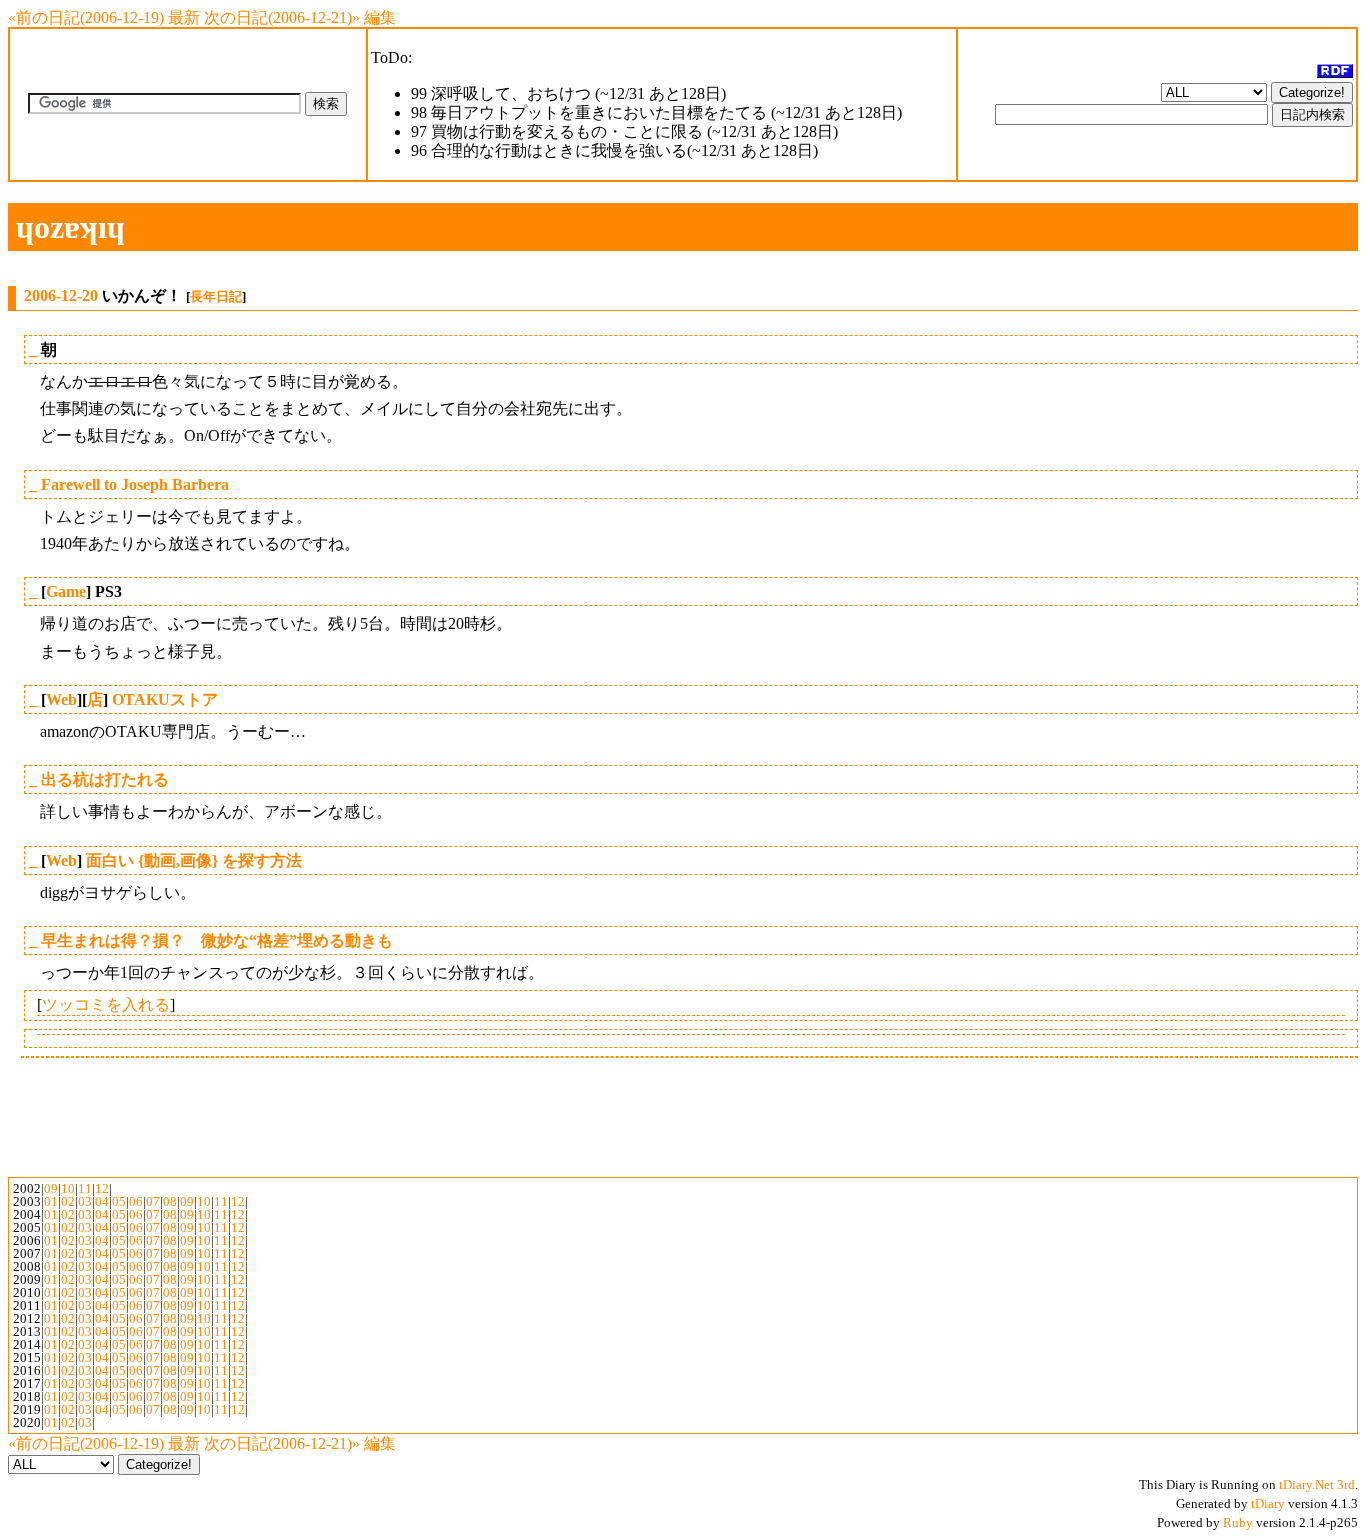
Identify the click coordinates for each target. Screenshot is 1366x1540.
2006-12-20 (61, 295)
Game (66, 591)
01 (51, 1201)
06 (136, 1201)
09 (51, 1188)
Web (61, 699)
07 (153, 1201)
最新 (184, 17)
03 (85, 1201)
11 (85, 1188)
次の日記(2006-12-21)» (282, 17)
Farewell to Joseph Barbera (135, 484)
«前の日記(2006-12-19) (86, 17)
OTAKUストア (165, 699)
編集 (380, 17)
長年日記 (216, 296)
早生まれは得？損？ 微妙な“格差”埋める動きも (217, 940)
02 (68, 1201)
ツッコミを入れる (106, 1004)
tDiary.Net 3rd (1317, 1484)
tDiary (1268, 1503)
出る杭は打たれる (105, 779)
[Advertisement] (683, 260)
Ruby (1238, 1522)
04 (102, 1201)
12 (102, 1188)
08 (170, 1201)
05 (119, 1201)
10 (68, 1188)
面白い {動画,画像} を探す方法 (194, 860)
